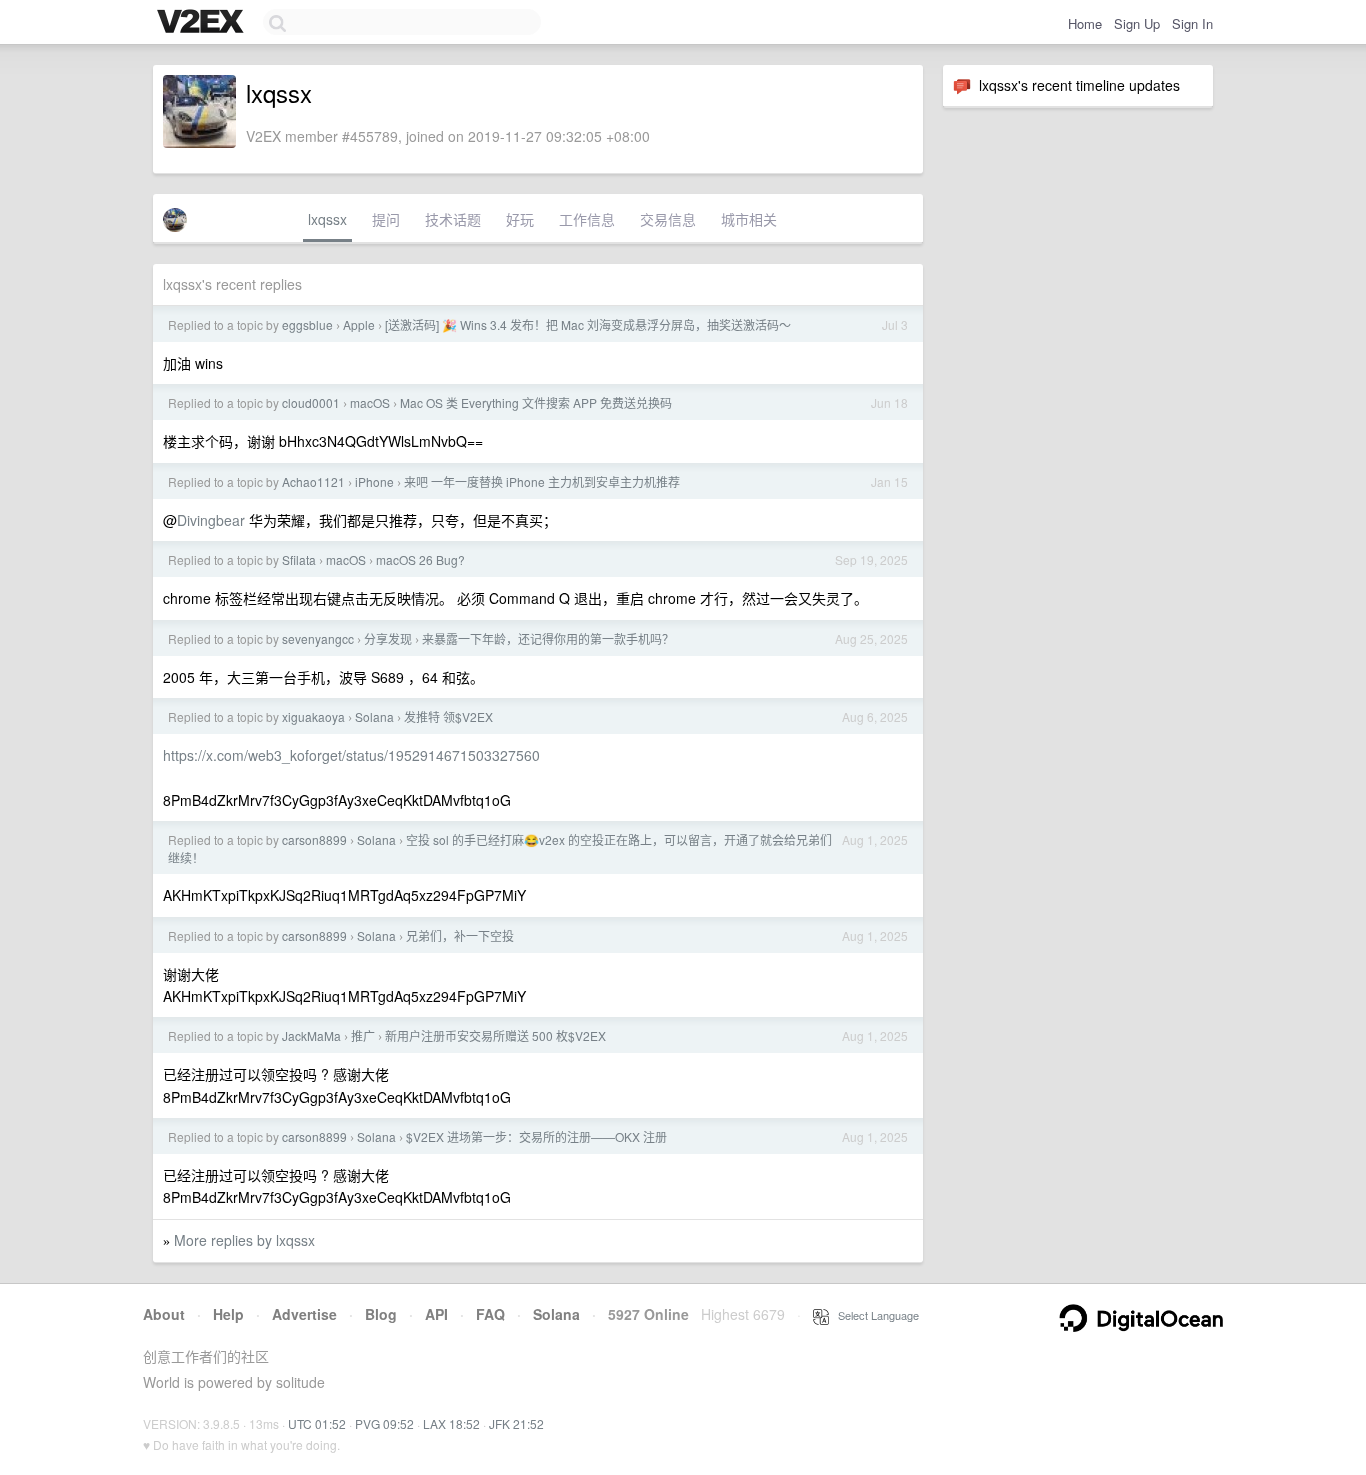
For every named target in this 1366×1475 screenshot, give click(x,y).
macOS (370, 402)
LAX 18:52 (451, 1423)
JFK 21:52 (516, 1423)
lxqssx (327, 219)
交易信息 (668, 219)
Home (1085, 23)
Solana (374, 716)
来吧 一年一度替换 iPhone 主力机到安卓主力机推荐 (542, 481)
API (436, 1314)
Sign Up (1137, 23)
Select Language (874, 1315)
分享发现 (388, 638)
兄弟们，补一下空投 (460, 935)
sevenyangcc (318, 638)
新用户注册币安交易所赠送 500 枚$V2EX (495, 1035)
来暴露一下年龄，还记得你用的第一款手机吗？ (548, 638)
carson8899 (314, 839)
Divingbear (211, 520)
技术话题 (453, 219)
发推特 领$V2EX (448, 716)
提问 (386, 219)
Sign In (1192, 23)
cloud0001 (311, 402)
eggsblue (307, 324)
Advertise (304, 1314)
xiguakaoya (313, 716)
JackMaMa (311, 1035)
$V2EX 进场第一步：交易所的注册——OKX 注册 (536, 1136)
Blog (381, 1314)
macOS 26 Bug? (420, 559)
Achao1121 (313, 481)
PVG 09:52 (384, 1423)
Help (228, 1314)
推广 (363, 1035)
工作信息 (587, 219)
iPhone (374, 481)
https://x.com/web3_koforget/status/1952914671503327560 (351, 755)
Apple (359, 324)
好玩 (520, 219)
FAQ (490, 1314)
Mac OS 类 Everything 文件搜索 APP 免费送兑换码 (536, 402)
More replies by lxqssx (244, 1240)
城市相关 (749, 219)
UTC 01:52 (317, 1423)
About (164, 1314)
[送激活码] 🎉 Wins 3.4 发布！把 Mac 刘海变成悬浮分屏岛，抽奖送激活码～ (588, 324)
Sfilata (299, 559)
